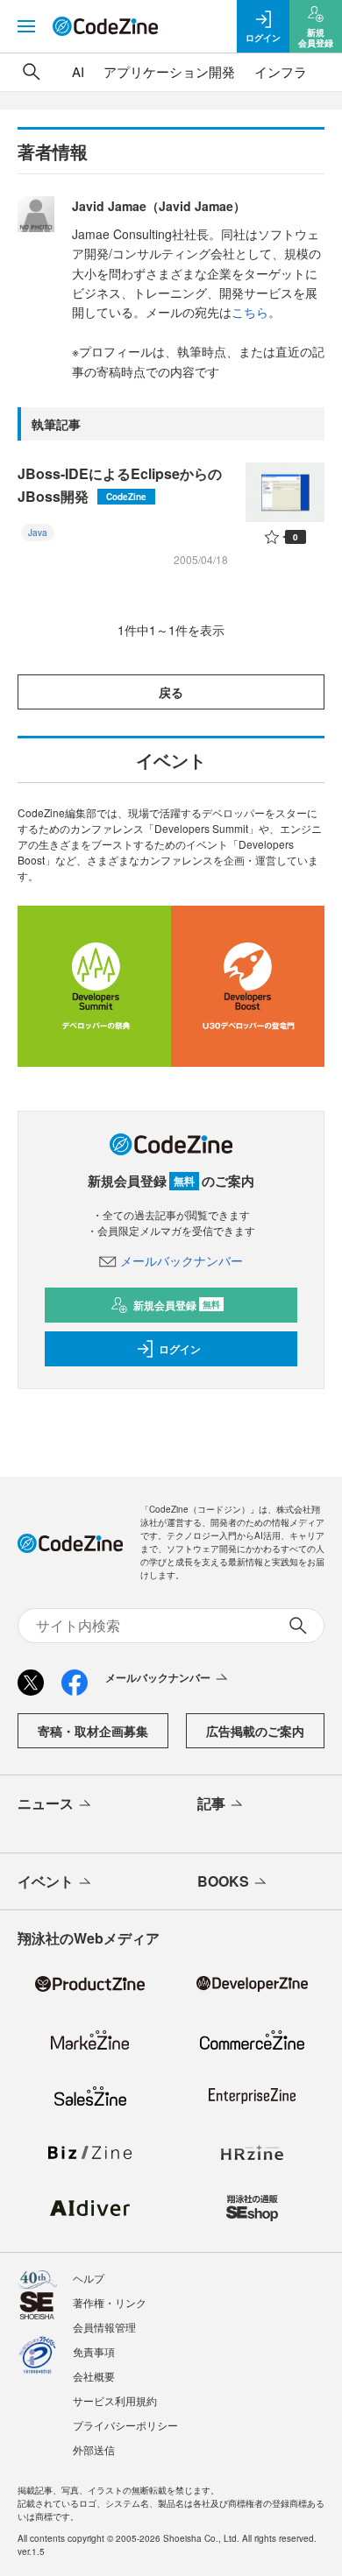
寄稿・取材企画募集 (93, 1731)
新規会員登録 (177, 1305)
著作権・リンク (110, 2302)
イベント (46, 1881)
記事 (211, 1803)
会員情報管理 (104, 2327)
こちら (250, 312)
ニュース (46, 1803)
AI (78, 71)
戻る (171, 692)
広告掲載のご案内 (255, 1731)
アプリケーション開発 (169, 71)
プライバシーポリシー (125, 2425)
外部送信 (94, 2449)
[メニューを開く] (26, 26)
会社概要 (94, 2376)
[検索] (32, 72)
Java (38, 533)
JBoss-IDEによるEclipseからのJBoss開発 (120, 485)
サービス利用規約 (115, 2400)
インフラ (281, 71)
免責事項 (94, 2351)
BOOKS (223, 1881)
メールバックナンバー (182, 1260)
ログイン (180, 1349)
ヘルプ (89, 2278)
